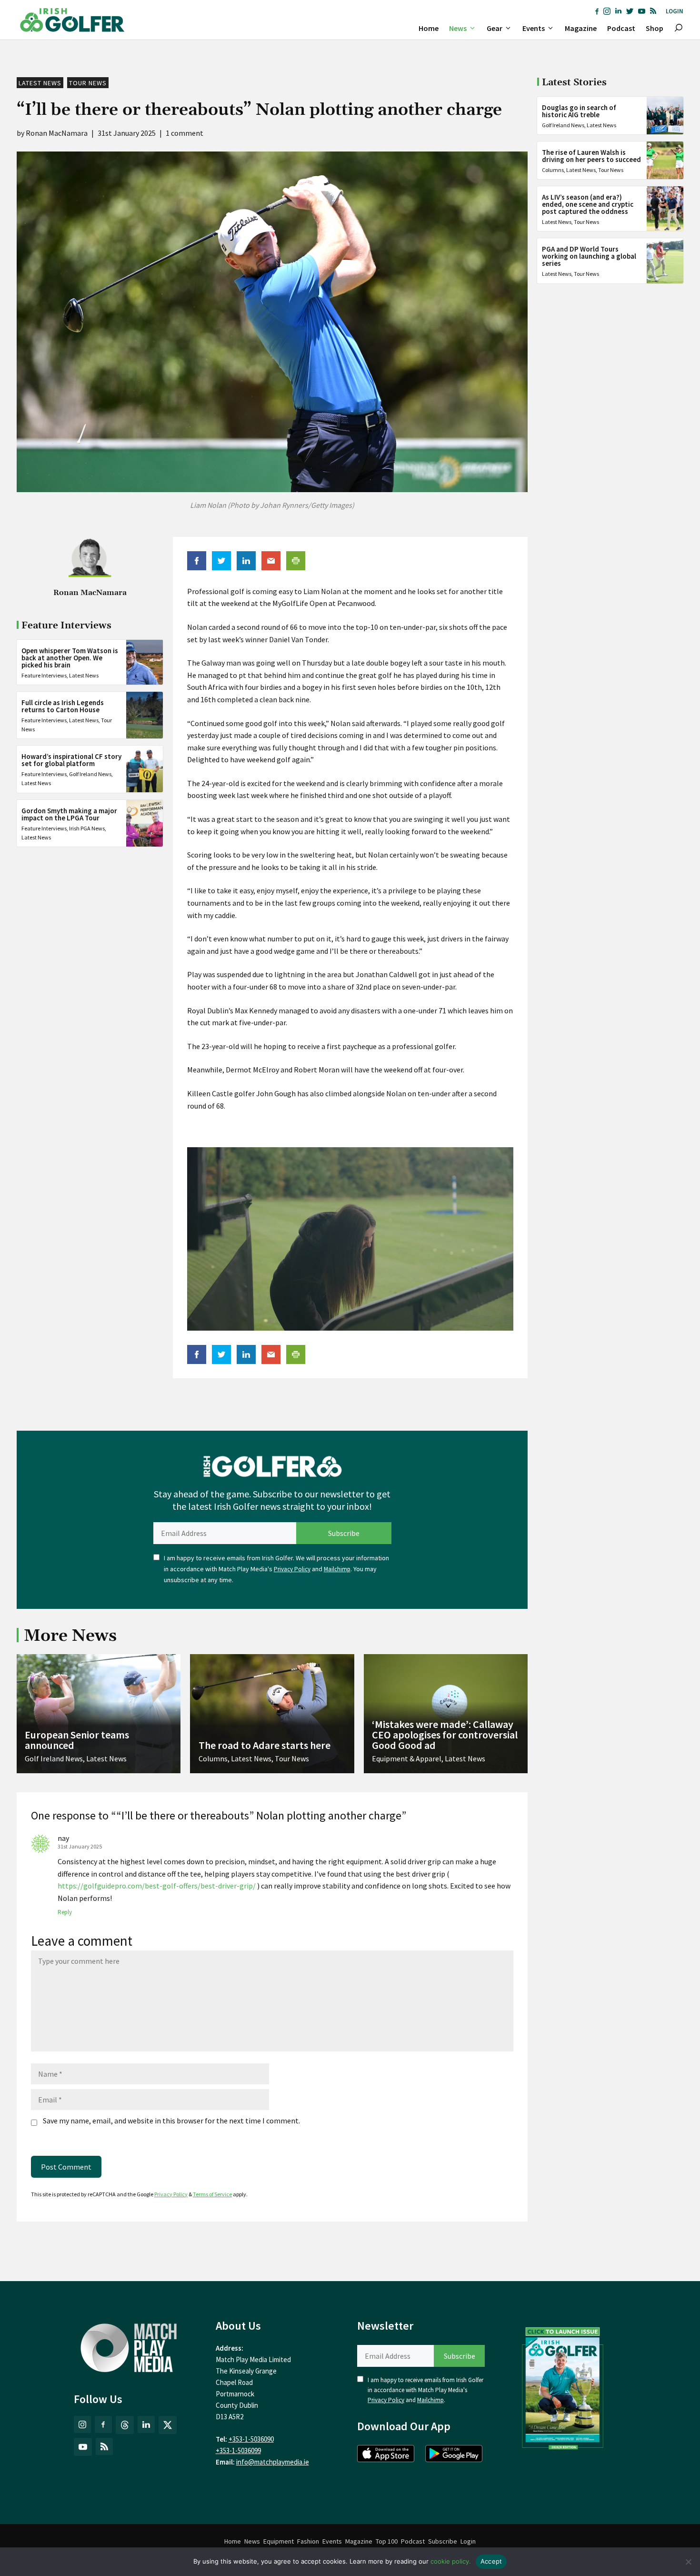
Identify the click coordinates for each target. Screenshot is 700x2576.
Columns (553, 170)
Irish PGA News (87, 828)
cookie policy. (451, 2561)
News (458, 28)
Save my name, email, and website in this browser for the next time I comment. (171, 2121)
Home (429, 28)
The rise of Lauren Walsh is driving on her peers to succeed (591, 156)
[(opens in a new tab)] (563, 2386)
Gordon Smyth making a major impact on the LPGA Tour (69, 814)
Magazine (581, 28)
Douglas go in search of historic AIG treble (579, 111)
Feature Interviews (44, 675)
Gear (495, 28)
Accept (491, 2561)
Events (534, 28)
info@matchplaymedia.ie (273, 2462)
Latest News (40, 83)
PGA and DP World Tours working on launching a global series (589, 256)
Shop (655, 28)
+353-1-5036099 (238, 2450)
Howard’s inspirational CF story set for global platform (71, 760)
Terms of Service (212, 2194)
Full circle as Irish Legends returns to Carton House (63, 706)
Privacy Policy (292, 1569)
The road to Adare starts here (265, 1745)
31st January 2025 (80, 1846)
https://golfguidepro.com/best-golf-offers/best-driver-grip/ (157, 1886)
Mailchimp (337, 1569)
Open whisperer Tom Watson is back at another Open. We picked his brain (70, 657)
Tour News (88, 83)
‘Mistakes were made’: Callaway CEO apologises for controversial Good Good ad (445, 1735)
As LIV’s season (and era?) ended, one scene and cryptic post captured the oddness (588, 204)
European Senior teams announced (77, 1740)
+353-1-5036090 (251, 2439)
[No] (688, 2562)
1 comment (185, 133)
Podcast (621, 28)
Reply (65, 1912)
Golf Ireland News (90, 774)
